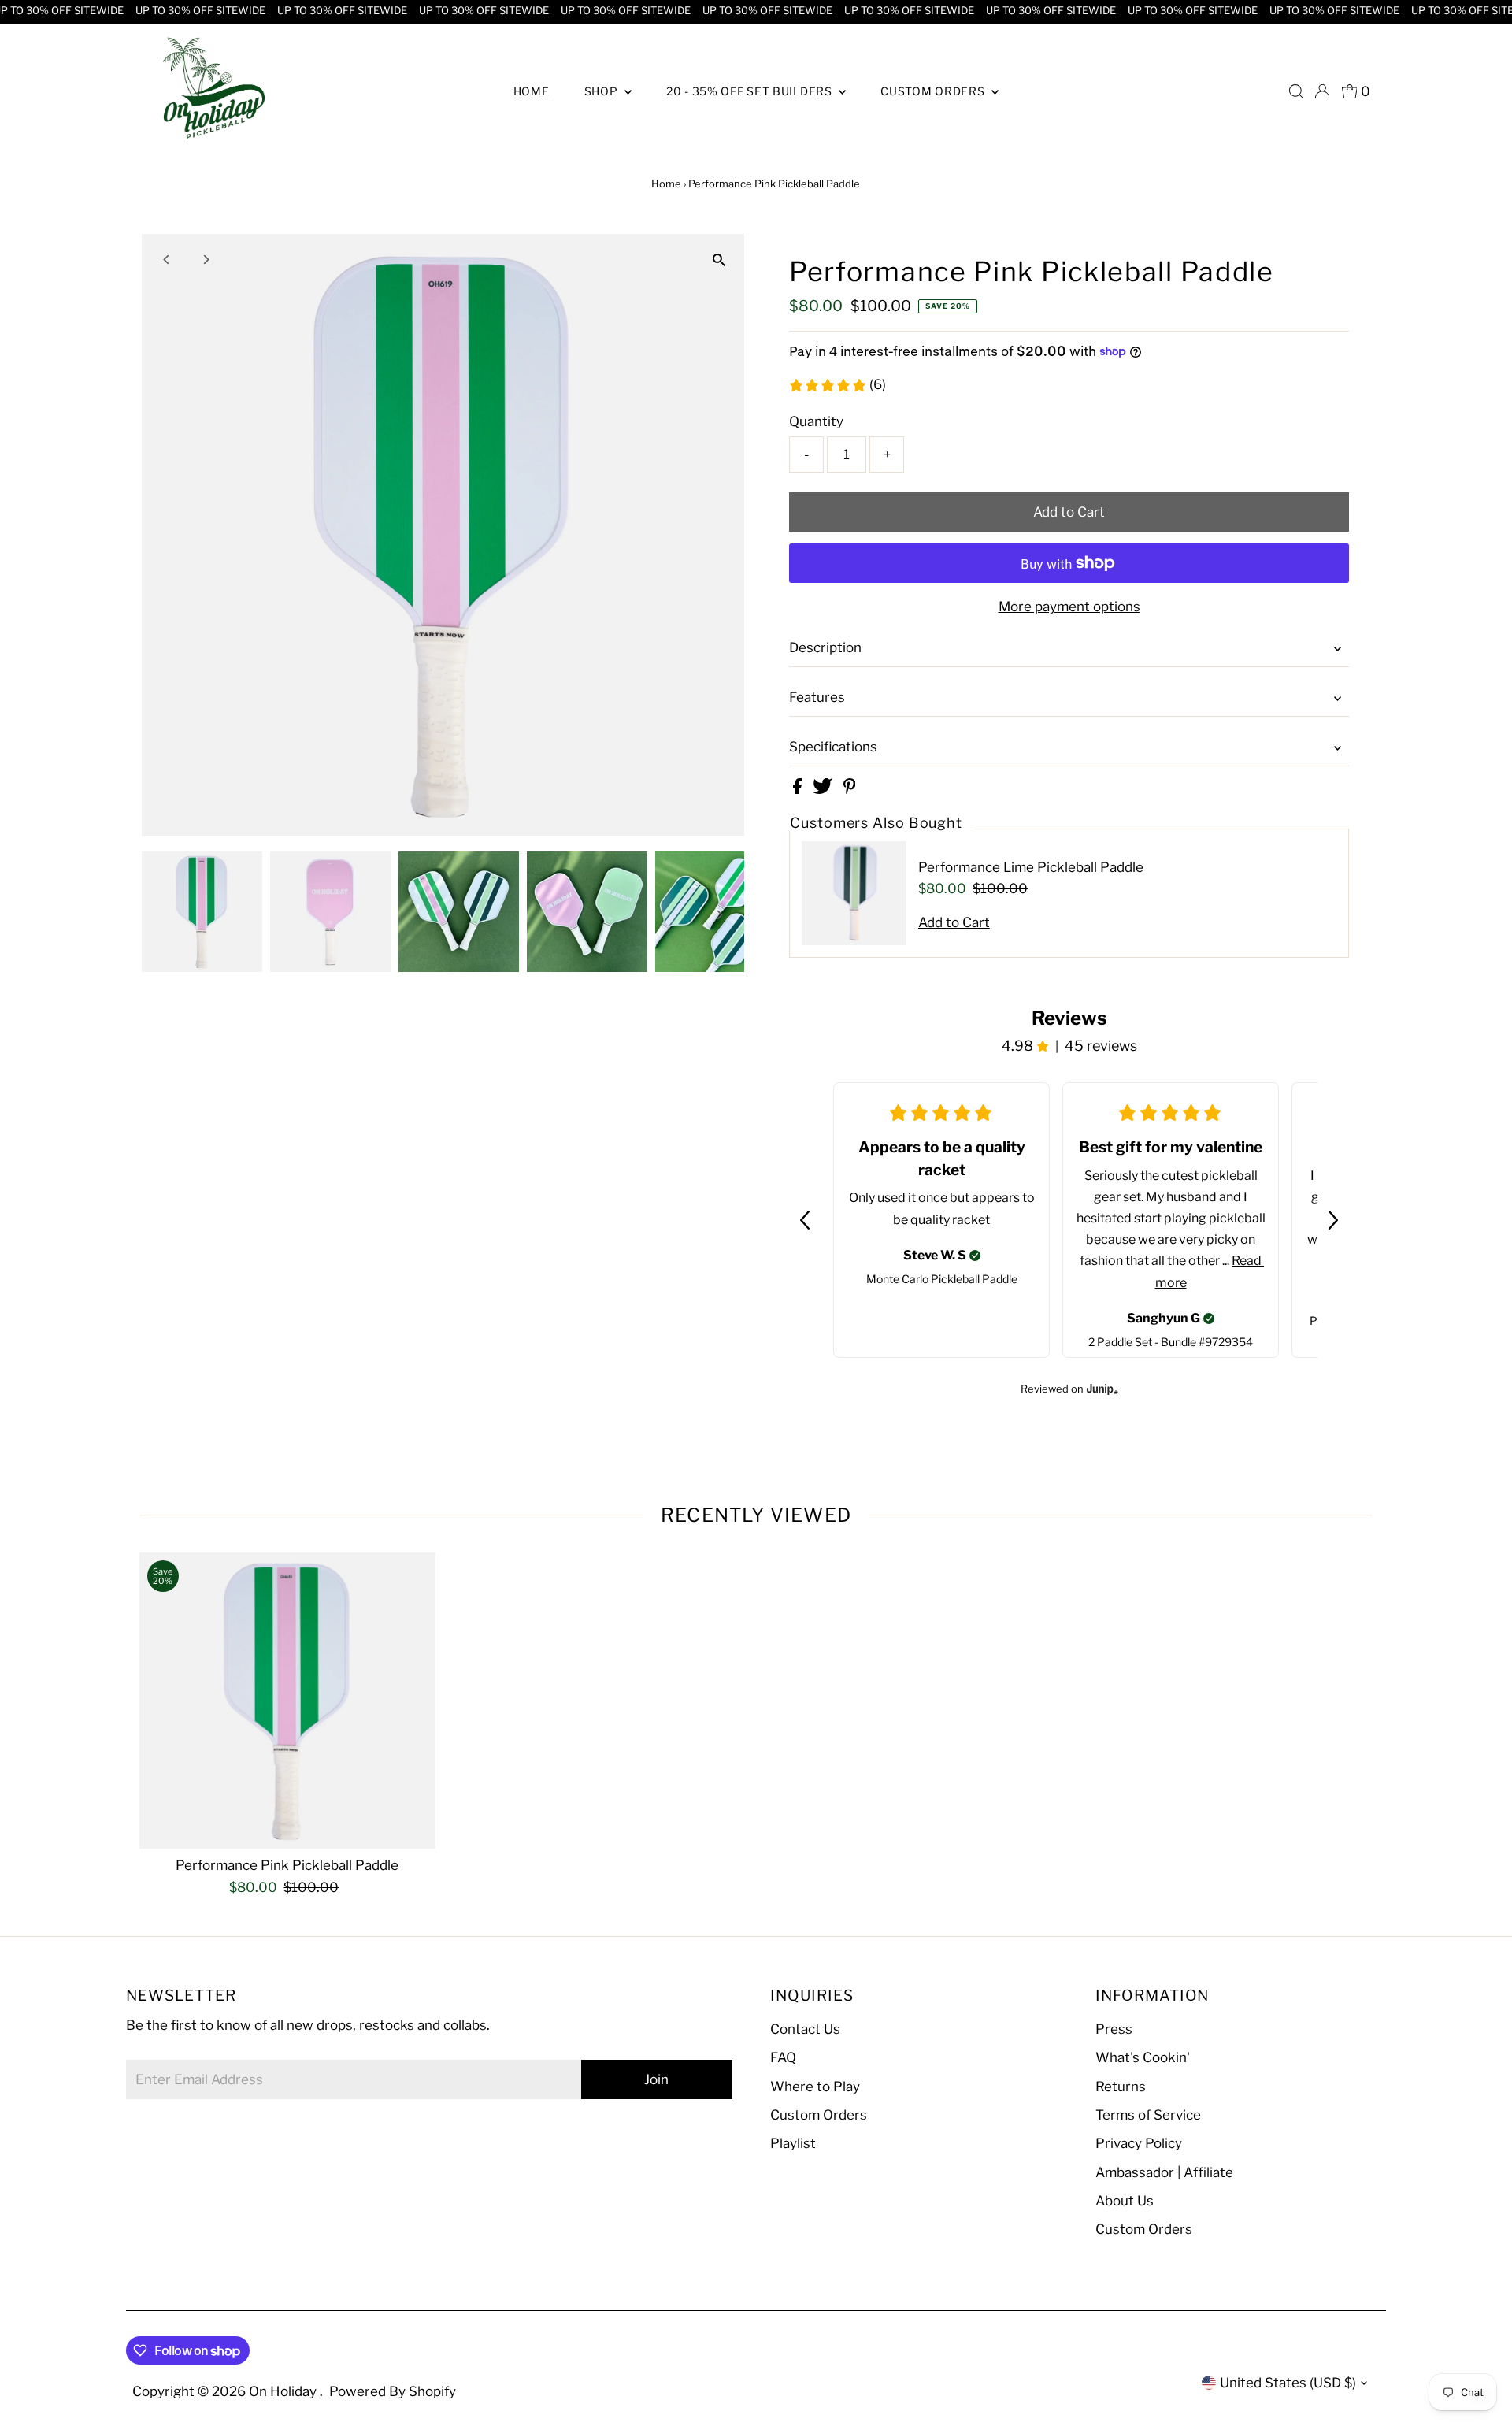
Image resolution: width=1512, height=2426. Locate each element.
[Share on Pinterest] (850, 789)
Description (825, 647)
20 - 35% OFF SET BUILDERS (750, 91)
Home (666, 184)
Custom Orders (819, 2115)
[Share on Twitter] (824, 789)
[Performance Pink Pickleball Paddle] (288, 1701)
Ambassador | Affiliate (1164, 2172)
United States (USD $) (1288, 2383)
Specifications (833, 747)
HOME (532, 91)
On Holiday (284, 2391)
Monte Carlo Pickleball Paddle (942, 1279)
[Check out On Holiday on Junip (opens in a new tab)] (1101, 1389)
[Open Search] (1296, 91)
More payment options (1069, 606)
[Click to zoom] (719, 260)
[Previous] (167, 260)
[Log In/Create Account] (1322, 91)
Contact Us (805, 2029)
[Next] (206, 260)
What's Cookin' (1143, 2057)
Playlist (793, 2143)
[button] (805, 1220)
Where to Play (815, 2087)
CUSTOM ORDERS (934, 91)
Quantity (816, 421)
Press (1114, 2029)
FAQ (783, 2057)
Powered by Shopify (393, 2391)
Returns (1121, 2087)
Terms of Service (1148, 2115)
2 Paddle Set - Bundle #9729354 (1171, 1342)
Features (817, 697)
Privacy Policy (1139, 2143)
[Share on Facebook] (799, 789)
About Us (1125, 2201)
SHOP (603, 91)
